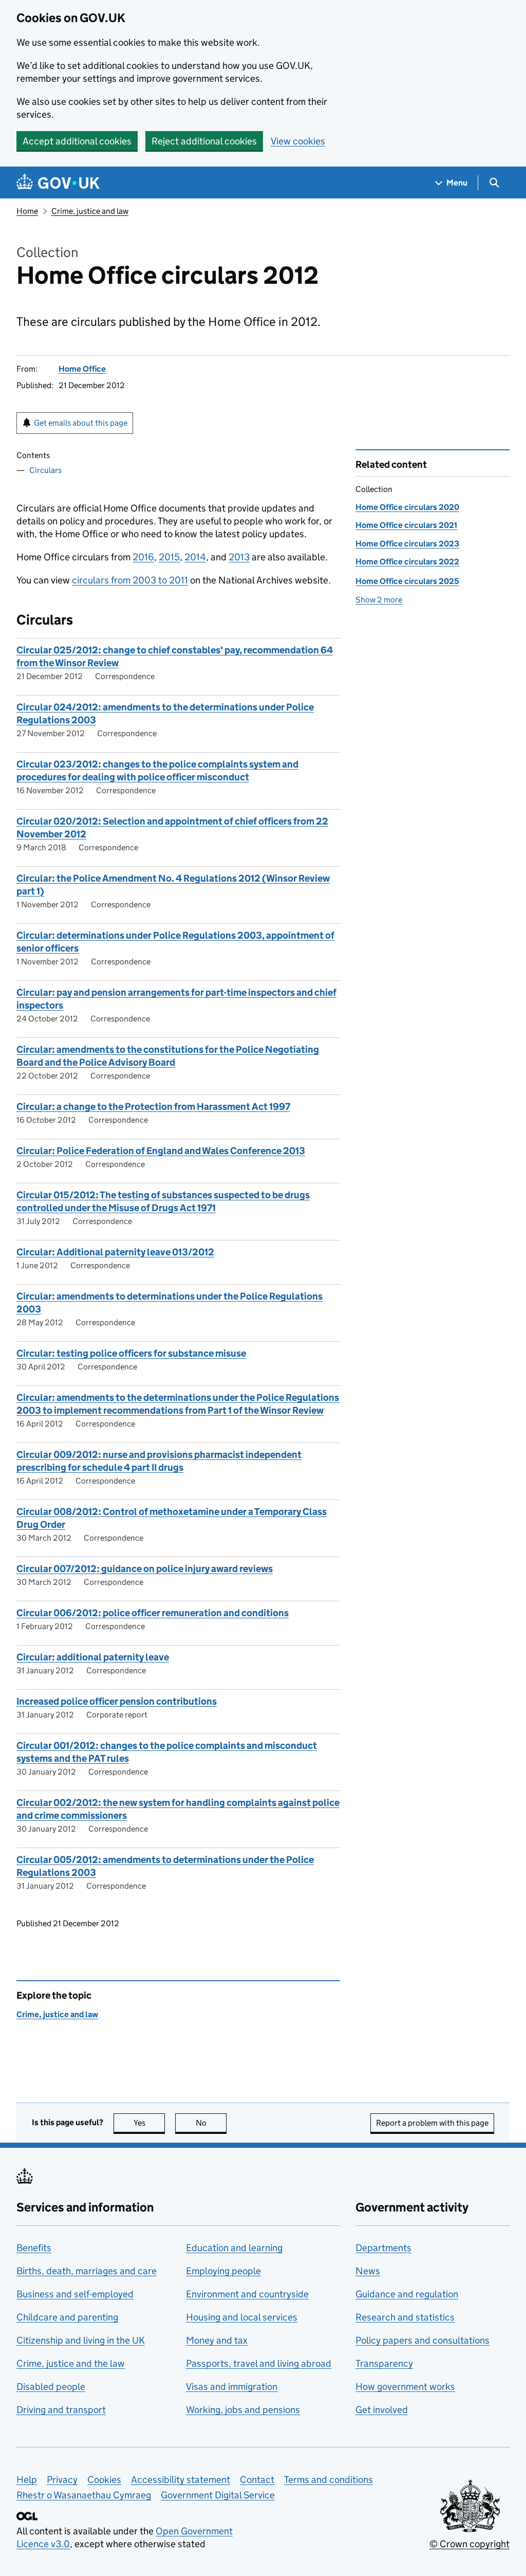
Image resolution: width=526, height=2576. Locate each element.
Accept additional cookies (77, 141)
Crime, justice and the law (71, 2363)
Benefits (34, 2248)
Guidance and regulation (407, 2294)
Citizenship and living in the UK (81, 2340)
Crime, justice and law (90, 211)
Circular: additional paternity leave (93, 1657)
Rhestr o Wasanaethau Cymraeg (84, 2495)
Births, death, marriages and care (87, 2271)
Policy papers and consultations (422, 2340)
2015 (169, 557)
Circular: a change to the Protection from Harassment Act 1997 (153, 1107)
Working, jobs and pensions (243, 2410)
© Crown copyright (469, 2544)
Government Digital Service (218, 2495)
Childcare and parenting (67, 2317)
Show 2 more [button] (379, 600)
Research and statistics (405, 2317)
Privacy (62, 2480)
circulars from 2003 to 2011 (130, 580)
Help (27, 2480)
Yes (149, 2123)
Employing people (223, 2271)
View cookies (298, 141)
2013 (239, 557)
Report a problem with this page (432, 2123)
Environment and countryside (247, 2294)
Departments (383, 2248)
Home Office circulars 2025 (407, 581)
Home (27, 211)
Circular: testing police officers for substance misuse (131, 1353)
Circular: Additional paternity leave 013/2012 (115, 1252)
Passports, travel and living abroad (259, 2363)
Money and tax (217, 2340)
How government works (405, 2387)
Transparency (384, 2363)
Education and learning (234, 2248)
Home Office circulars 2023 (407, 544)
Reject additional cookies (204, 141)
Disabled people (51, 2387)
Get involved (382, 2410)
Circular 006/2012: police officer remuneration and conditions (153, 1613)
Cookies (104, 2480)
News (368, 2271)
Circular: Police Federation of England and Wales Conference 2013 (161, 1151)
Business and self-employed (75, 2294)
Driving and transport (61, 2410)
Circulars (45, 470)
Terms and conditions (328, 2480)
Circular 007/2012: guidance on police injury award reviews (145, 1569)
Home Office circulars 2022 (407, 562)
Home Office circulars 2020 (407, 507)
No (211, 2123)
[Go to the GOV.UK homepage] (58, 183)
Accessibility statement (181, 2480)
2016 (143, 557)
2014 (195, 557)
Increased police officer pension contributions (117, 1701)
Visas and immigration (232, 2387)
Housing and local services (242, 2317)
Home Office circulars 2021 (406, 525)
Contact (257, 2480)
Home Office (82, 369)
